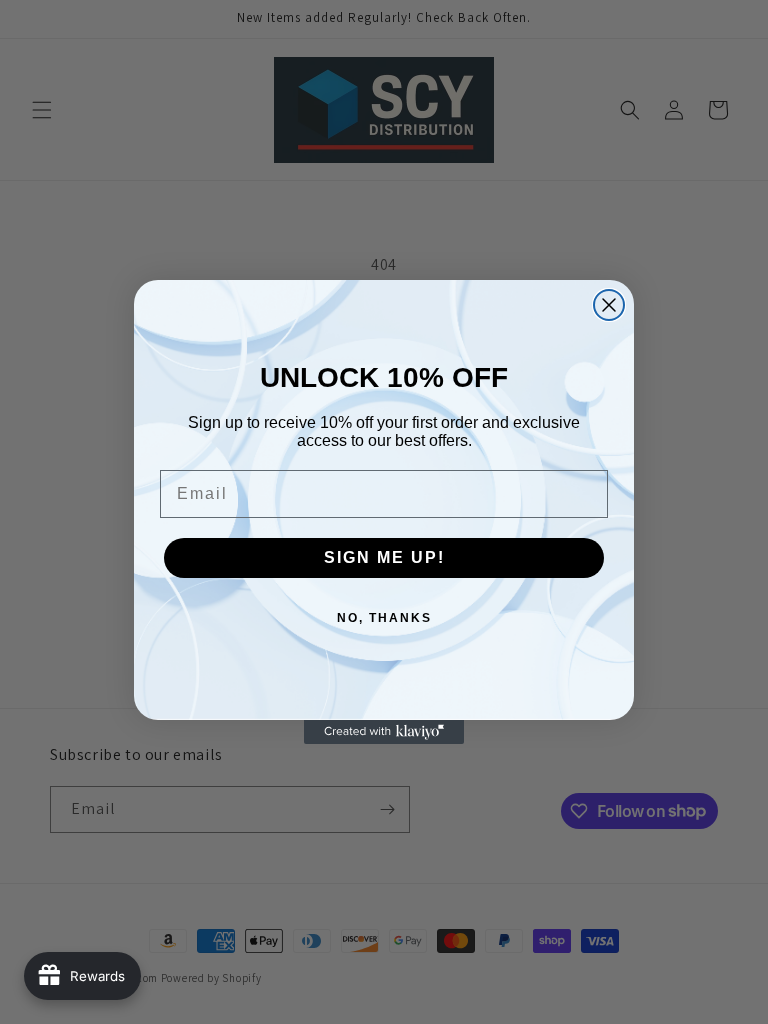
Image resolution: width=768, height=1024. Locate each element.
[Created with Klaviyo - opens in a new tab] (384, 732)
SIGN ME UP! (384, 557)
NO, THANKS (384, 618)
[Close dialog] (609, 305)
